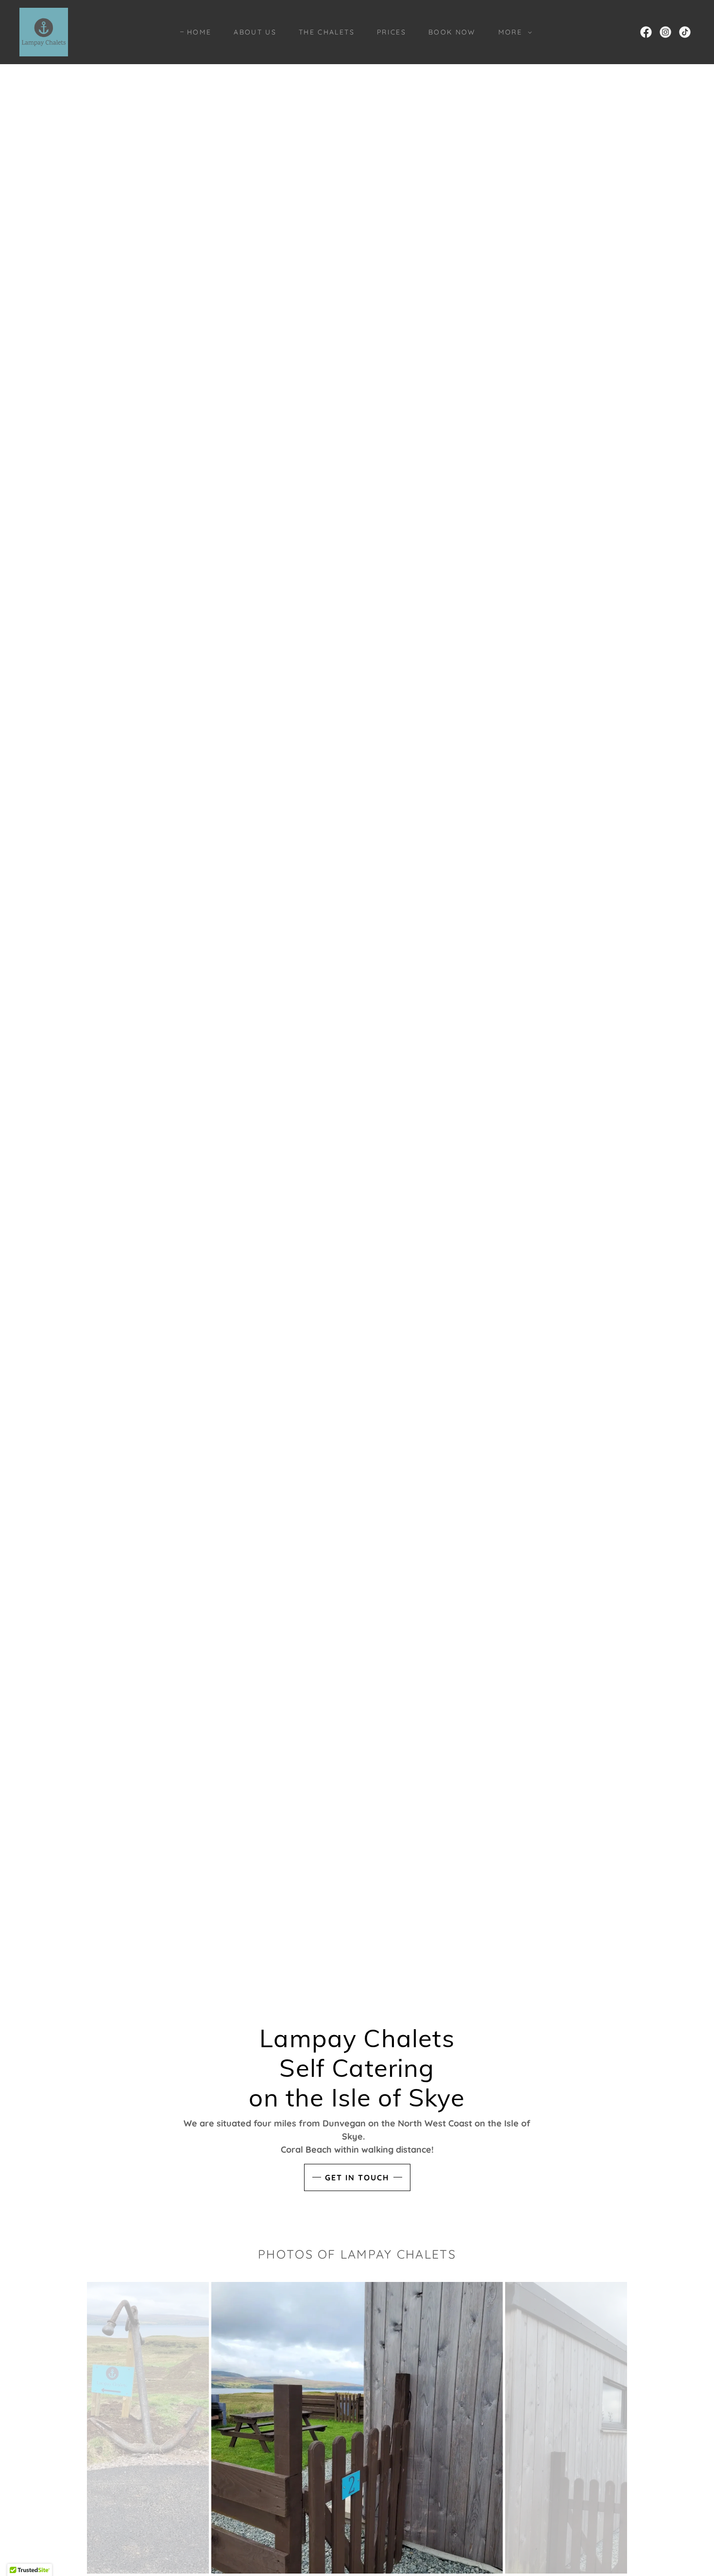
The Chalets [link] (327, 32)
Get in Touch (357, 2177)
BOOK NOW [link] (452, 32)
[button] (513, 32)
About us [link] (255, 32)
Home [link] (199, 32)
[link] (44, 31)
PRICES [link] (391, 32)
